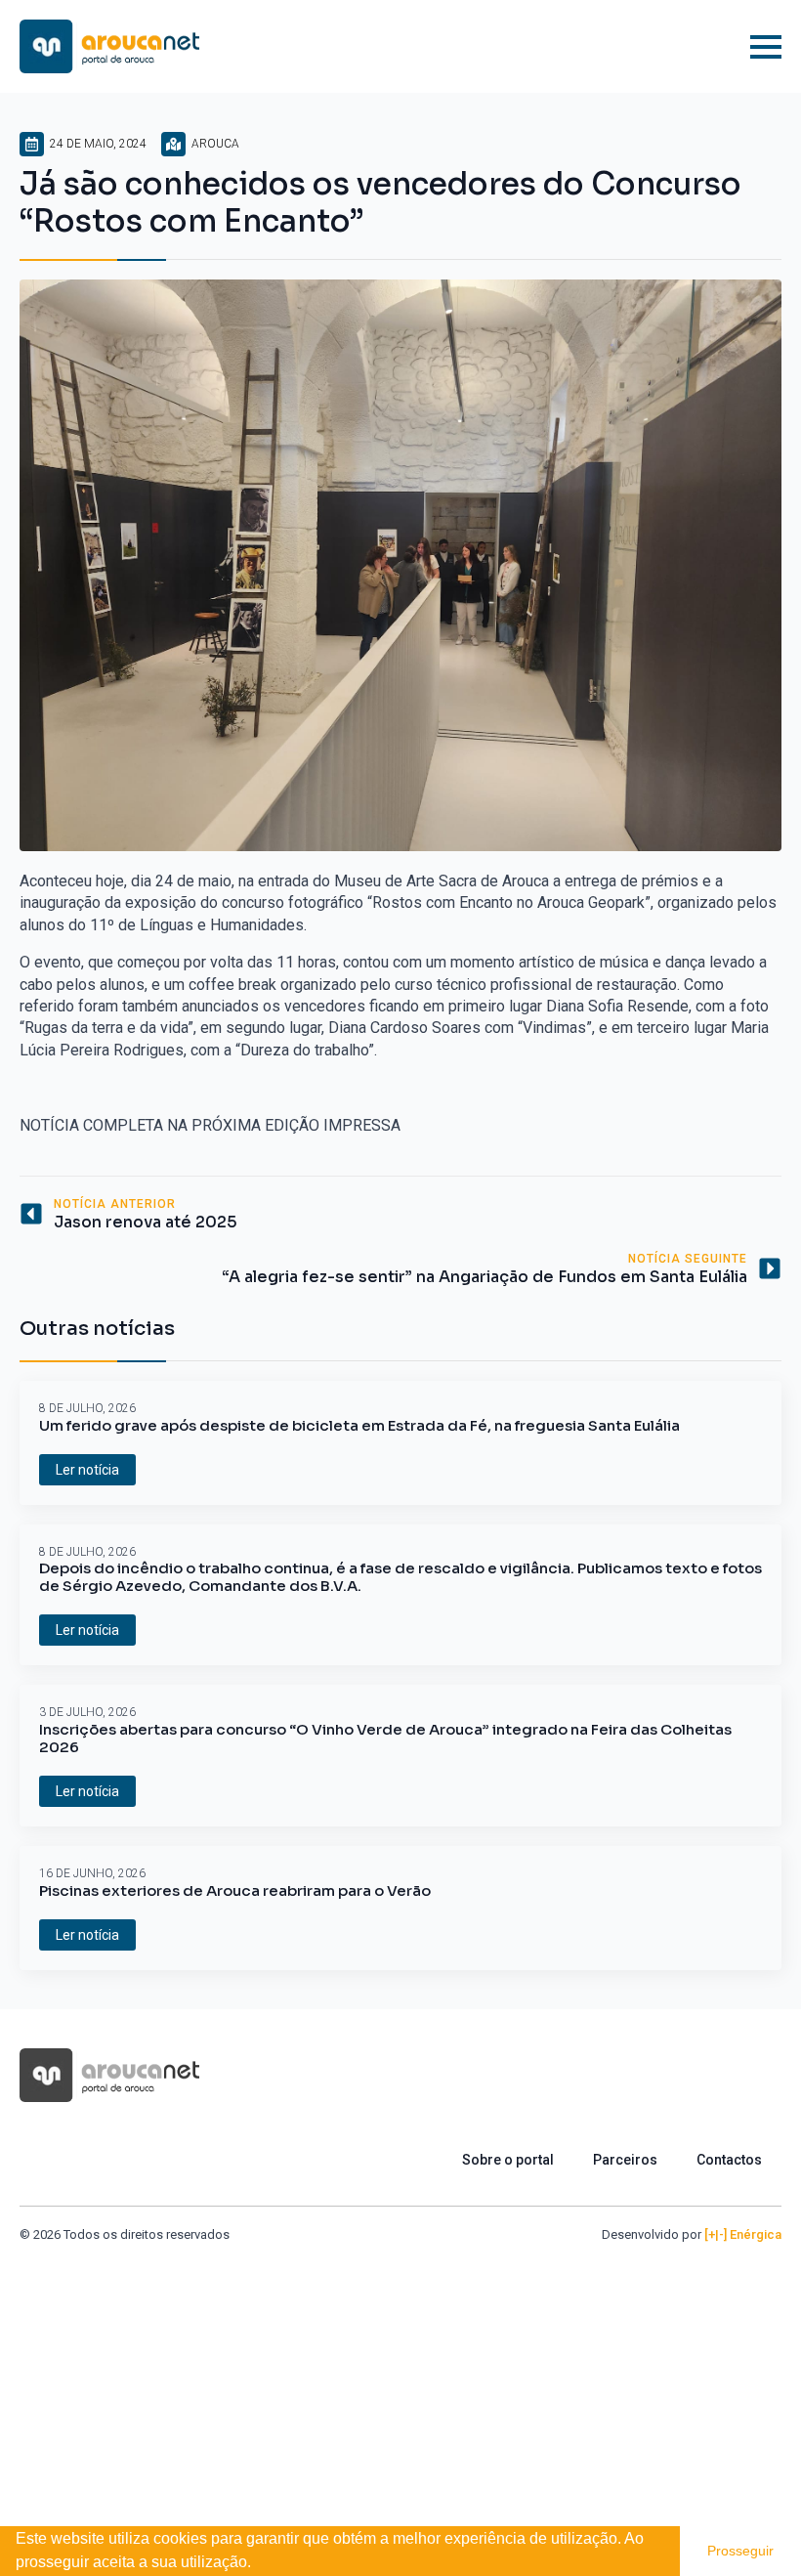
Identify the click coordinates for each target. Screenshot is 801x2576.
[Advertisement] (400, 2390)
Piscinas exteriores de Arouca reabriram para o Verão (235, 1891)
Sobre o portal (508, 2160)
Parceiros (625, 2160)
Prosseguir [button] (740, 2551)
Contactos (729, 2160)
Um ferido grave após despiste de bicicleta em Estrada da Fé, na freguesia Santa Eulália (359, 1426)
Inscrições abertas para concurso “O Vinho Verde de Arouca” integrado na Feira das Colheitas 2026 (385, 1739)
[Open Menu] (766, 47)
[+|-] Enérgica (743, 2234)
